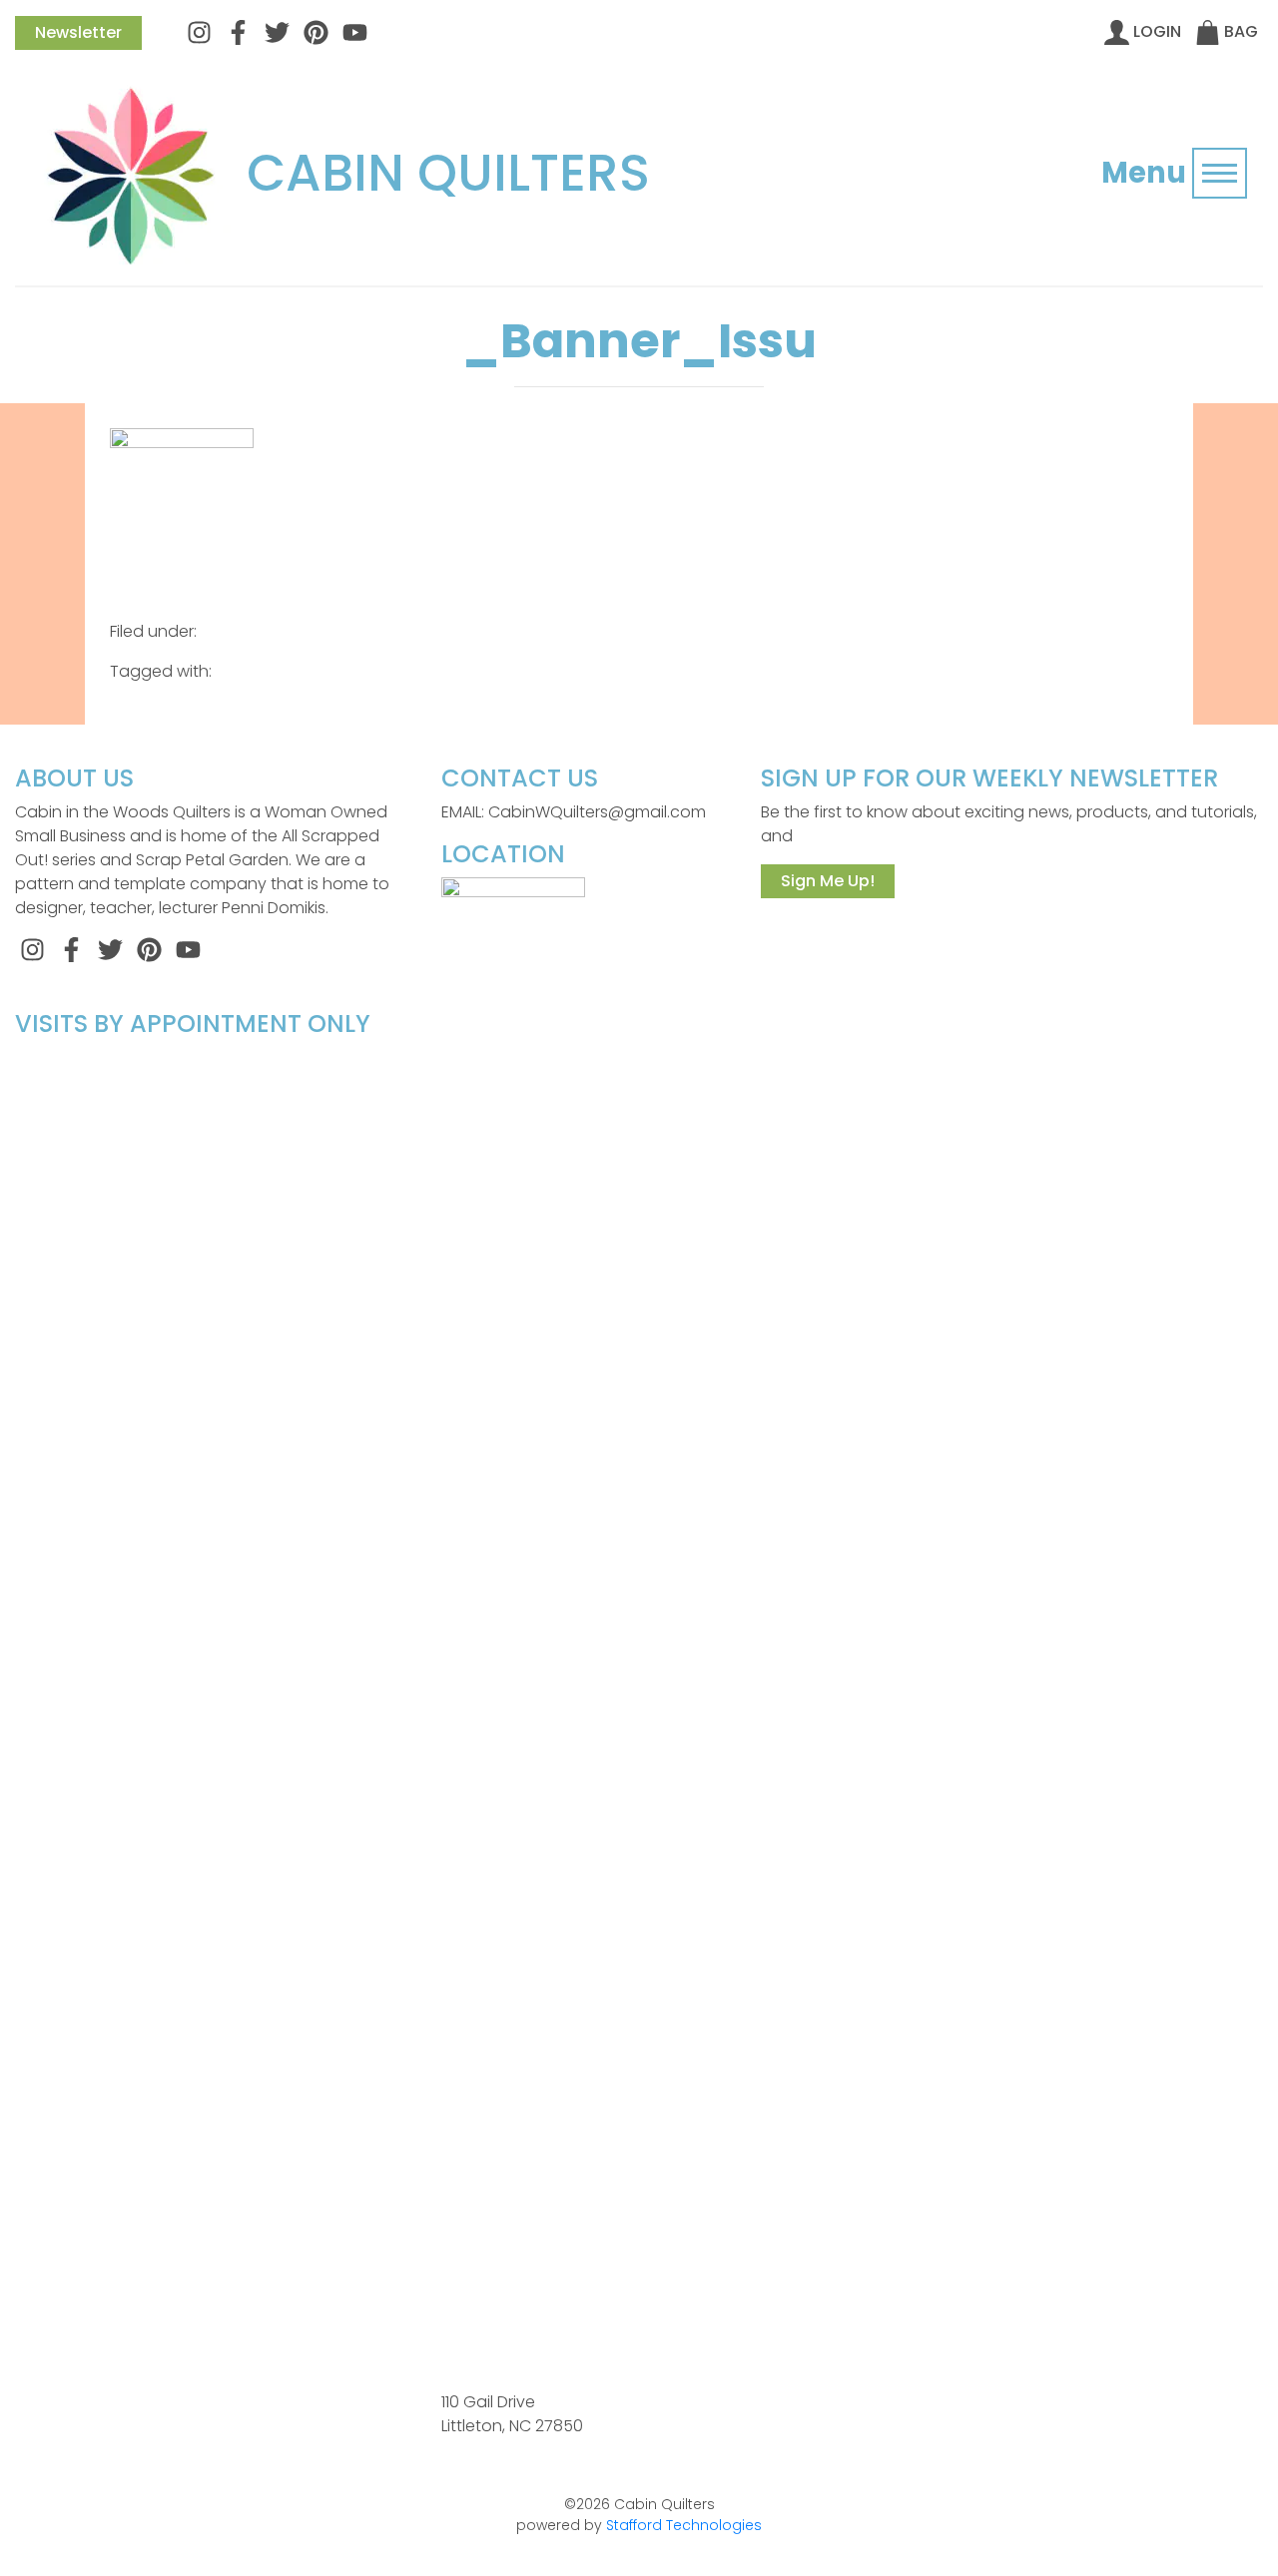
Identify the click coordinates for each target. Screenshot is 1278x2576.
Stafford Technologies (684, 2525)
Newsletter (78, 32)
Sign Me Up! (828, 881)
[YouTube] (355, 31)
